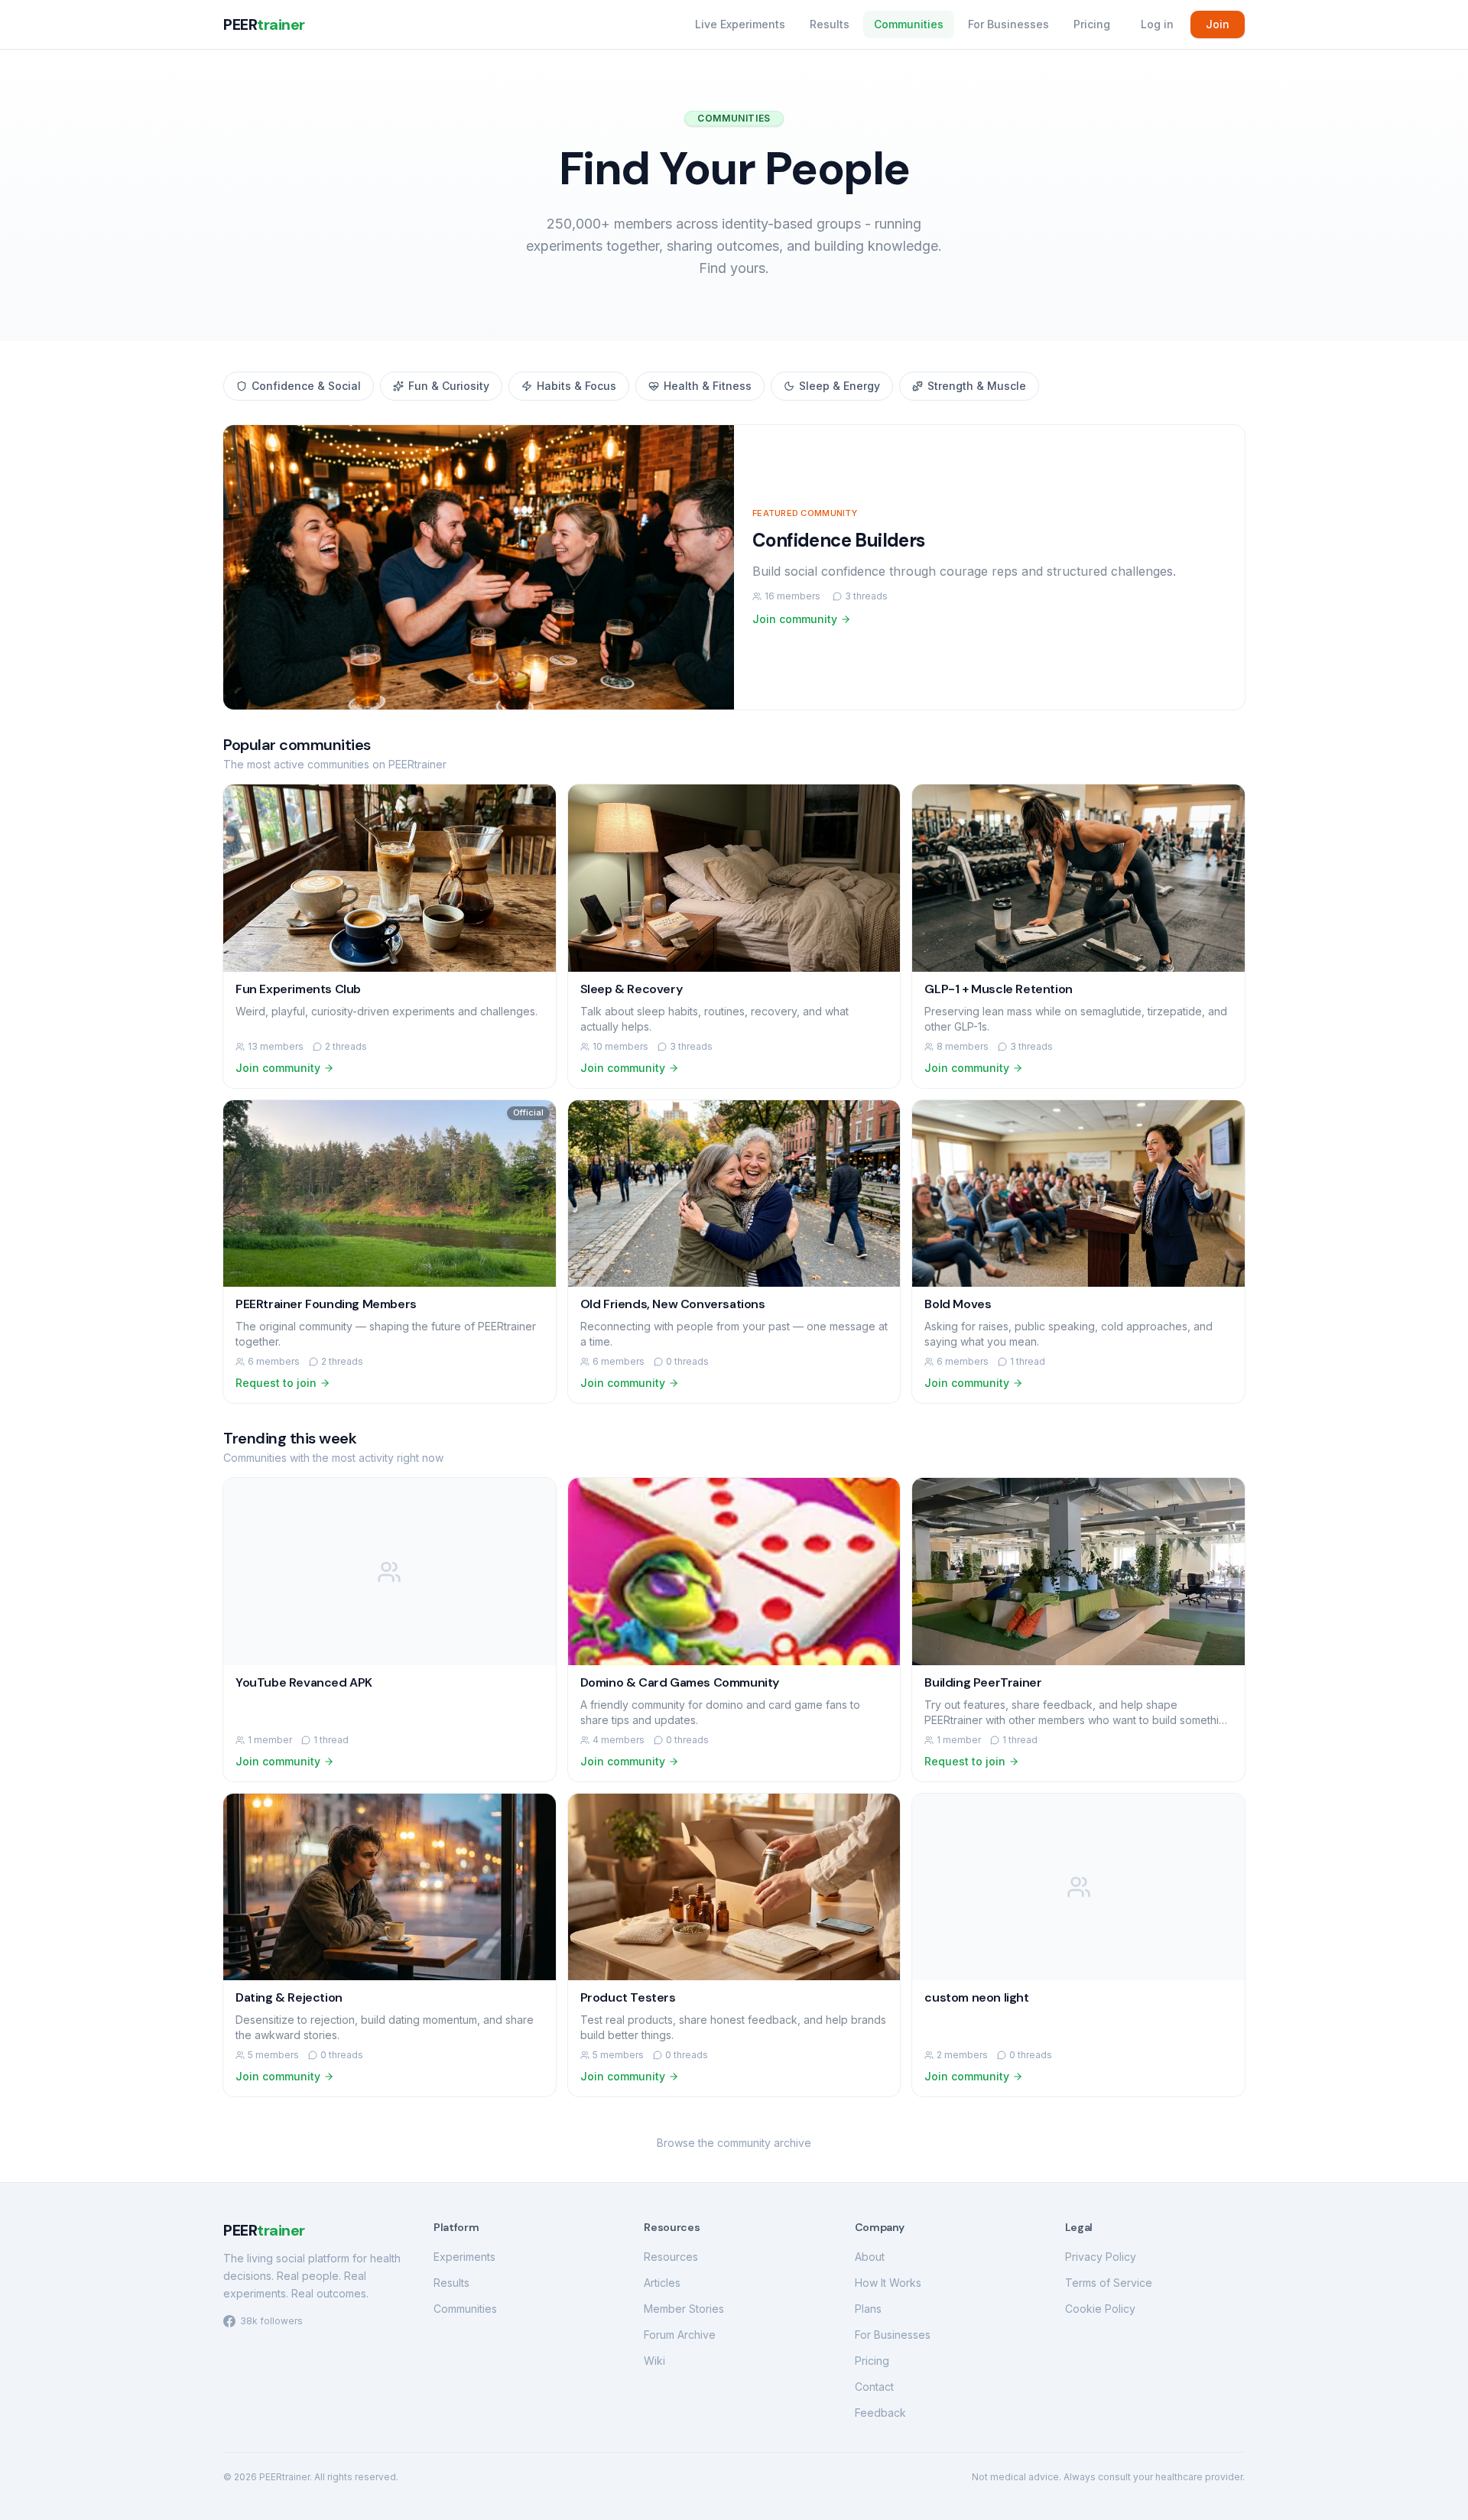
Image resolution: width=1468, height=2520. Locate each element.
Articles (662, 2283)
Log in (1157, 24)
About (870, 2257)
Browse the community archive (734, 2143)
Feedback (880, 2413)
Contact (874, 2387)
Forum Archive (680, 2335)
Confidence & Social (306, 386)
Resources (671, 2257)
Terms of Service (1109, 2283)
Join (1218, 24)
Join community (795, 619)
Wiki (654, 2361)
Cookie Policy (1100, 2309)
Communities (909, 24)
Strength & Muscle (977, 386)
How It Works (888, 2283)
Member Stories (684, 2309)
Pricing (1092, 24)
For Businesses (1008, 24)
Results (830, 24)
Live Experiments (740, 24)
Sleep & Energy (840, 386)
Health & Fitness (708, 386)
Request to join (276, 1383)
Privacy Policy (1101, 2257)
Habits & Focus (576, 386)
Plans (868, 2309)
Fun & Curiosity (449, 386)
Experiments (464, 2257)
